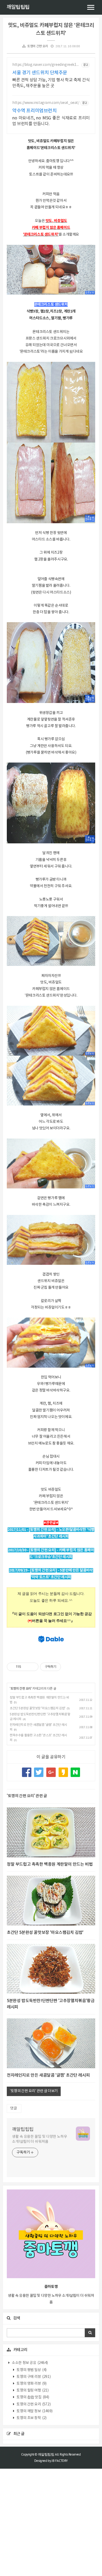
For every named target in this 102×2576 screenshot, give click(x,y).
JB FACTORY (60, 2461)
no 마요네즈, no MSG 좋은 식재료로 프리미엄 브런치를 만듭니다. (51, 121)
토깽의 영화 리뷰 (31, 2384)
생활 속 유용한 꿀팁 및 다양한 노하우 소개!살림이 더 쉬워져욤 (40, 2139)
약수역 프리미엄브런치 (35, 111)
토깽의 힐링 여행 (32, 2390)
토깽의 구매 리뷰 (33, 2377)
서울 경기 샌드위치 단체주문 (40, 73)
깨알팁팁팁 (18, 7)
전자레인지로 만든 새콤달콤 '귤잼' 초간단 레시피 (48, 2075)
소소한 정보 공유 (30, 2363)
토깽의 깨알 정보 (34, 2411)
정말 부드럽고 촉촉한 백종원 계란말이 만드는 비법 (50, 1864)
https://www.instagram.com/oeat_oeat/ (46, 103)
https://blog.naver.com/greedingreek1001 (46, 65)
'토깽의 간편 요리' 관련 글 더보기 (34, 2091)
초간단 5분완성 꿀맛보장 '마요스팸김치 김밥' (38, 1708)
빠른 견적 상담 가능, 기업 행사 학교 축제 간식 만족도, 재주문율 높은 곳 (51, 83)
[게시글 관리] (33, 1667)
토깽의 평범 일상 (31, 2370)
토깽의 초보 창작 (31, 2418)
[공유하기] (26, 1667)
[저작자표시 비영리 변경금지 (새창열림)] (68, 1667)
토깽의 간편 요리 (38, 46)
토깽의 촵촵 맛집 (33, 2397)
